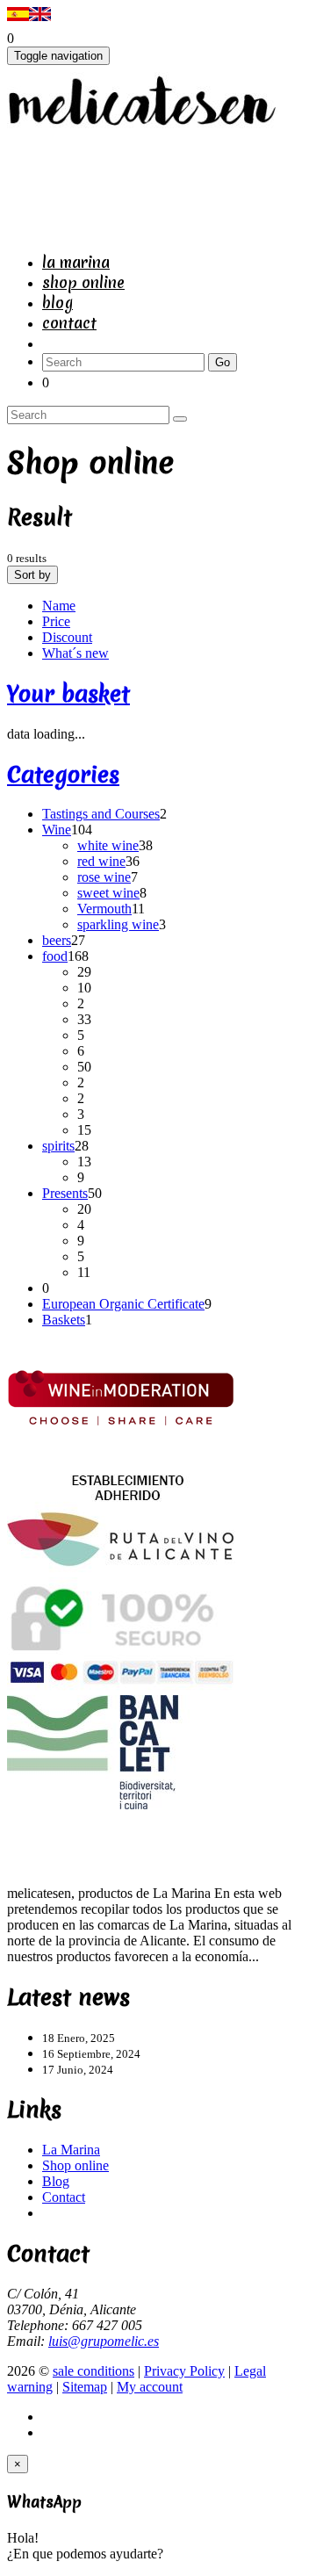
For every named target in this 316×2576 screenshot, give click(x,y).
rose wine (104, 877)
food (55, 956)
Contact (69, 323)
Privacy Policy (184, 2371)
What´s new (75, 653)
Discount (67, 637)
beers (57, 940)
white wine (108, 845)
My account (150, 2387)
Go (223, 362)
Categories (63, 775)
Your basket (68, 694)
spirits (58, 1146)
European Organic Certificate (123, 1304)
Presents (65, 1193)
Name (59, 606)
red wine (101, 861)
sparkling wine (118, 924)
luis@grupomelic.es (104, 2341)
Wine (57, 830)
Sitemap (85, 2387)
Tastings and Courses (101, 814)
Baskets (64, 1320)
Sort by (32, 575)
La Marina (76, 262)
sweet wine (108, 893)
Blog (57, 303)
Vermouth (104, 909)
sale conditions (93, 2371)
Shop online (83, 282)
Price (56, 621)
